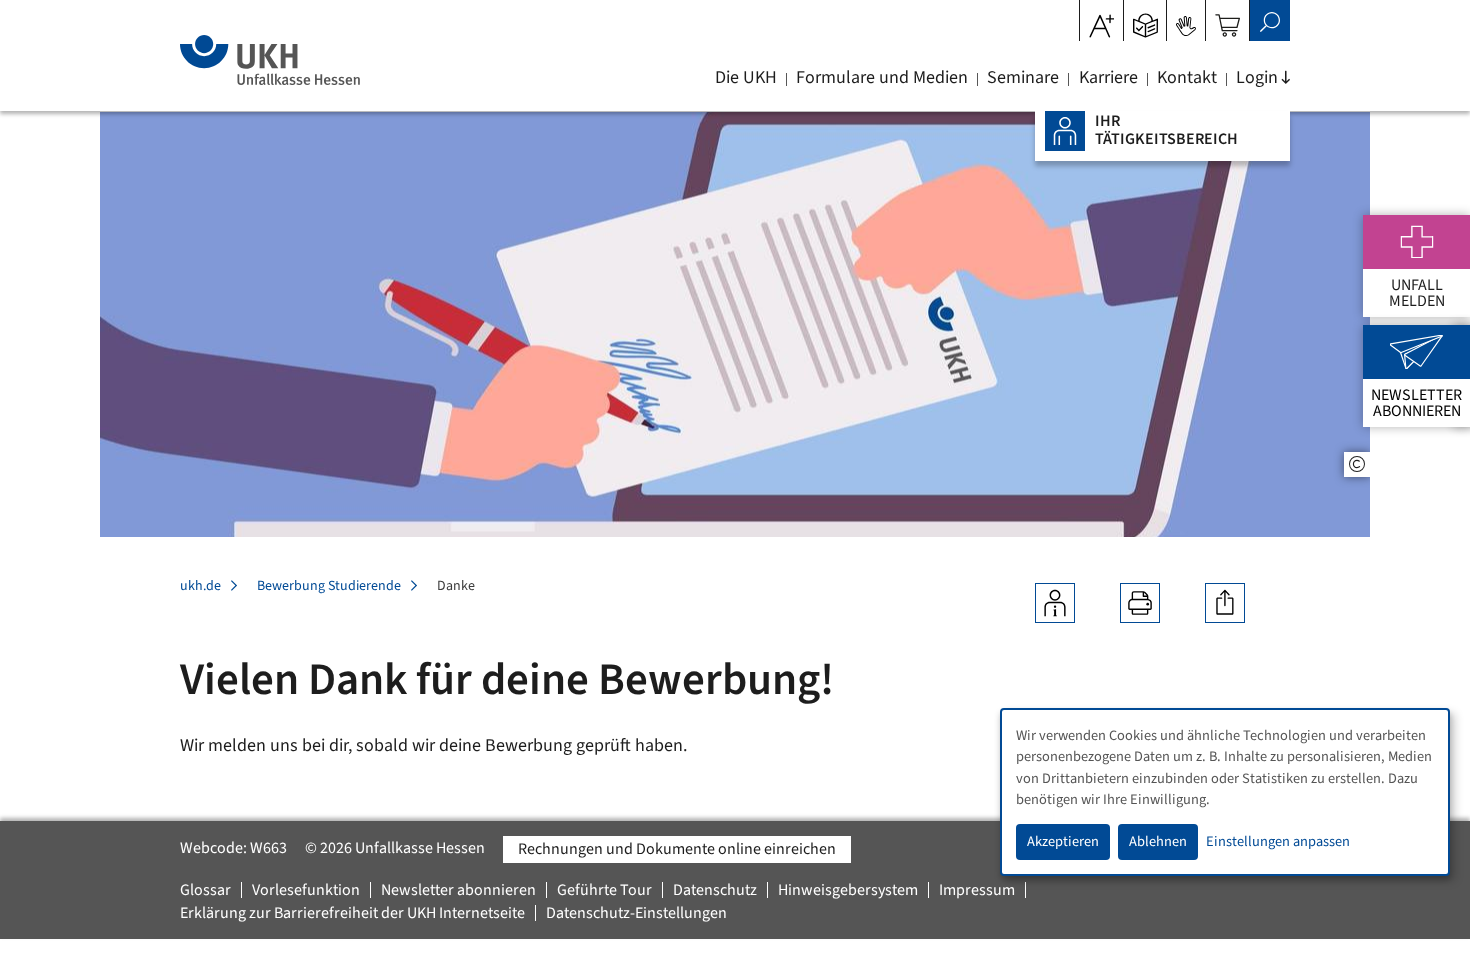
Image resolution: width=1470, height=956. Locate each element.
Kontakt (1187, 78)
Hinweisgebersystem (848, 890)
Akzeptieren (1063, 841)
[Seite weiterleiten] (1225, 603)
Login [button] (1257, 78)
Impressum (977, 890)
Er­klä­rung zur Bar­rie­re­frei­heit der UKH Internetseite (352, 913)
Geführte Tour (604, 890)
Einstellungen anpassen (1278, 841)
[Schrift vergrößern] (1101, 19)
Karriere (1108, 78)
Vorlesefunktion (306, 890)
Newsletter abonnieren (458, 890)
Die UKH (746, 78)
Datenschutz (715, 890)
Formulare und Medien (882, 78)
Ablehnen (1158, 841)
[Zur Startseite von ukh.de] (269, 60)
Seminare (1023, 78)
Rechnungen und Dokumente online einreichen (677, 849)
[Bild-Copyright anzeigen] (1357, 464)
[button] (1145, 19)
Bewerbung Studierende (329, 586)
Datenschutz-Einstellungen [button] (636, 913)
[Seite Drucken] (1140, 603)
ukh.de (200, 586)
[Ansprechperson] (1055, 603)
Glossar (205, 890)
